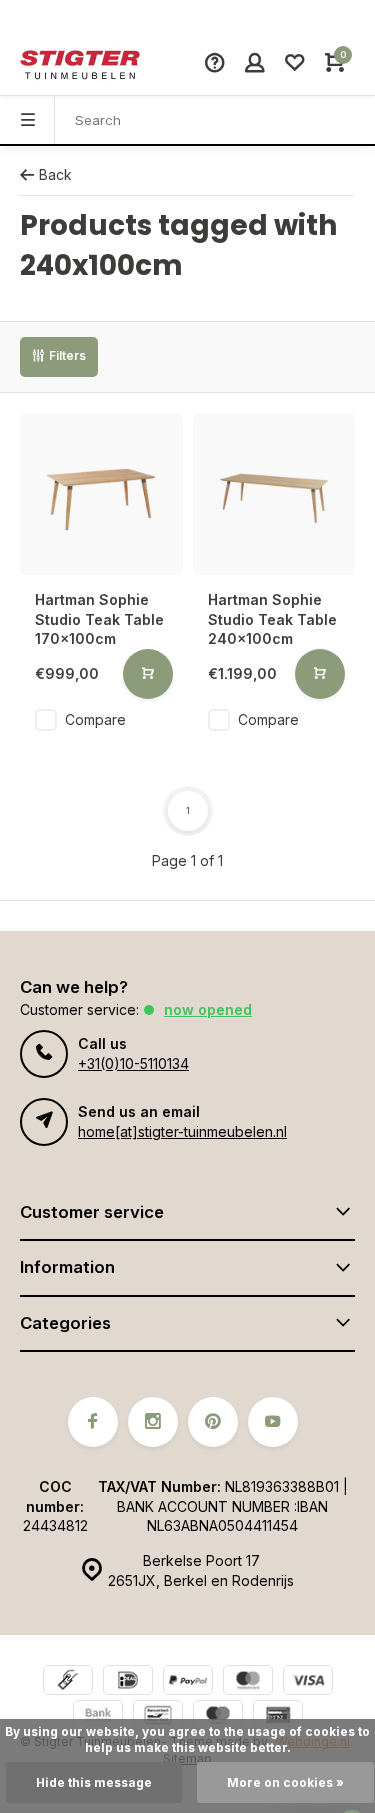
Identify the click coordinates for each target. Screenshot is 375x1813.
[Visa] (308, 1682)
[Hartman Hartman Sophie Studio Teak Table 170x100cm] (101, 494)
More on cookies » (285, 1782)
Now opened (208, 1009)
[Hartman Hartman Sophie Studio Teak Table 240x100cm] (274, 494)
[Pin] (278, 1717)
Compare (95, 719)
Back (55, 174)
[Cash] (68, 1682)
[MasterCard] (248, 1682)
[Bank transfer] (98, 1717)
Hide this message (94, 1782)
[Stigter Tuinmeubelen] (80, 65)
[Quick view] (148, 674)
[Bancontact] (158, 1717)
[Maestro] (218, 1717)
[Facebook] (93, 1422)
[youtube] (273, 1422)
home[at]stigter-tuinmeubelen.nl (182, 1131)
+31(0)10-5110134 (133, 1063)
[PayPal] (188, 1682)
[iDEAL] (128, 1682)
